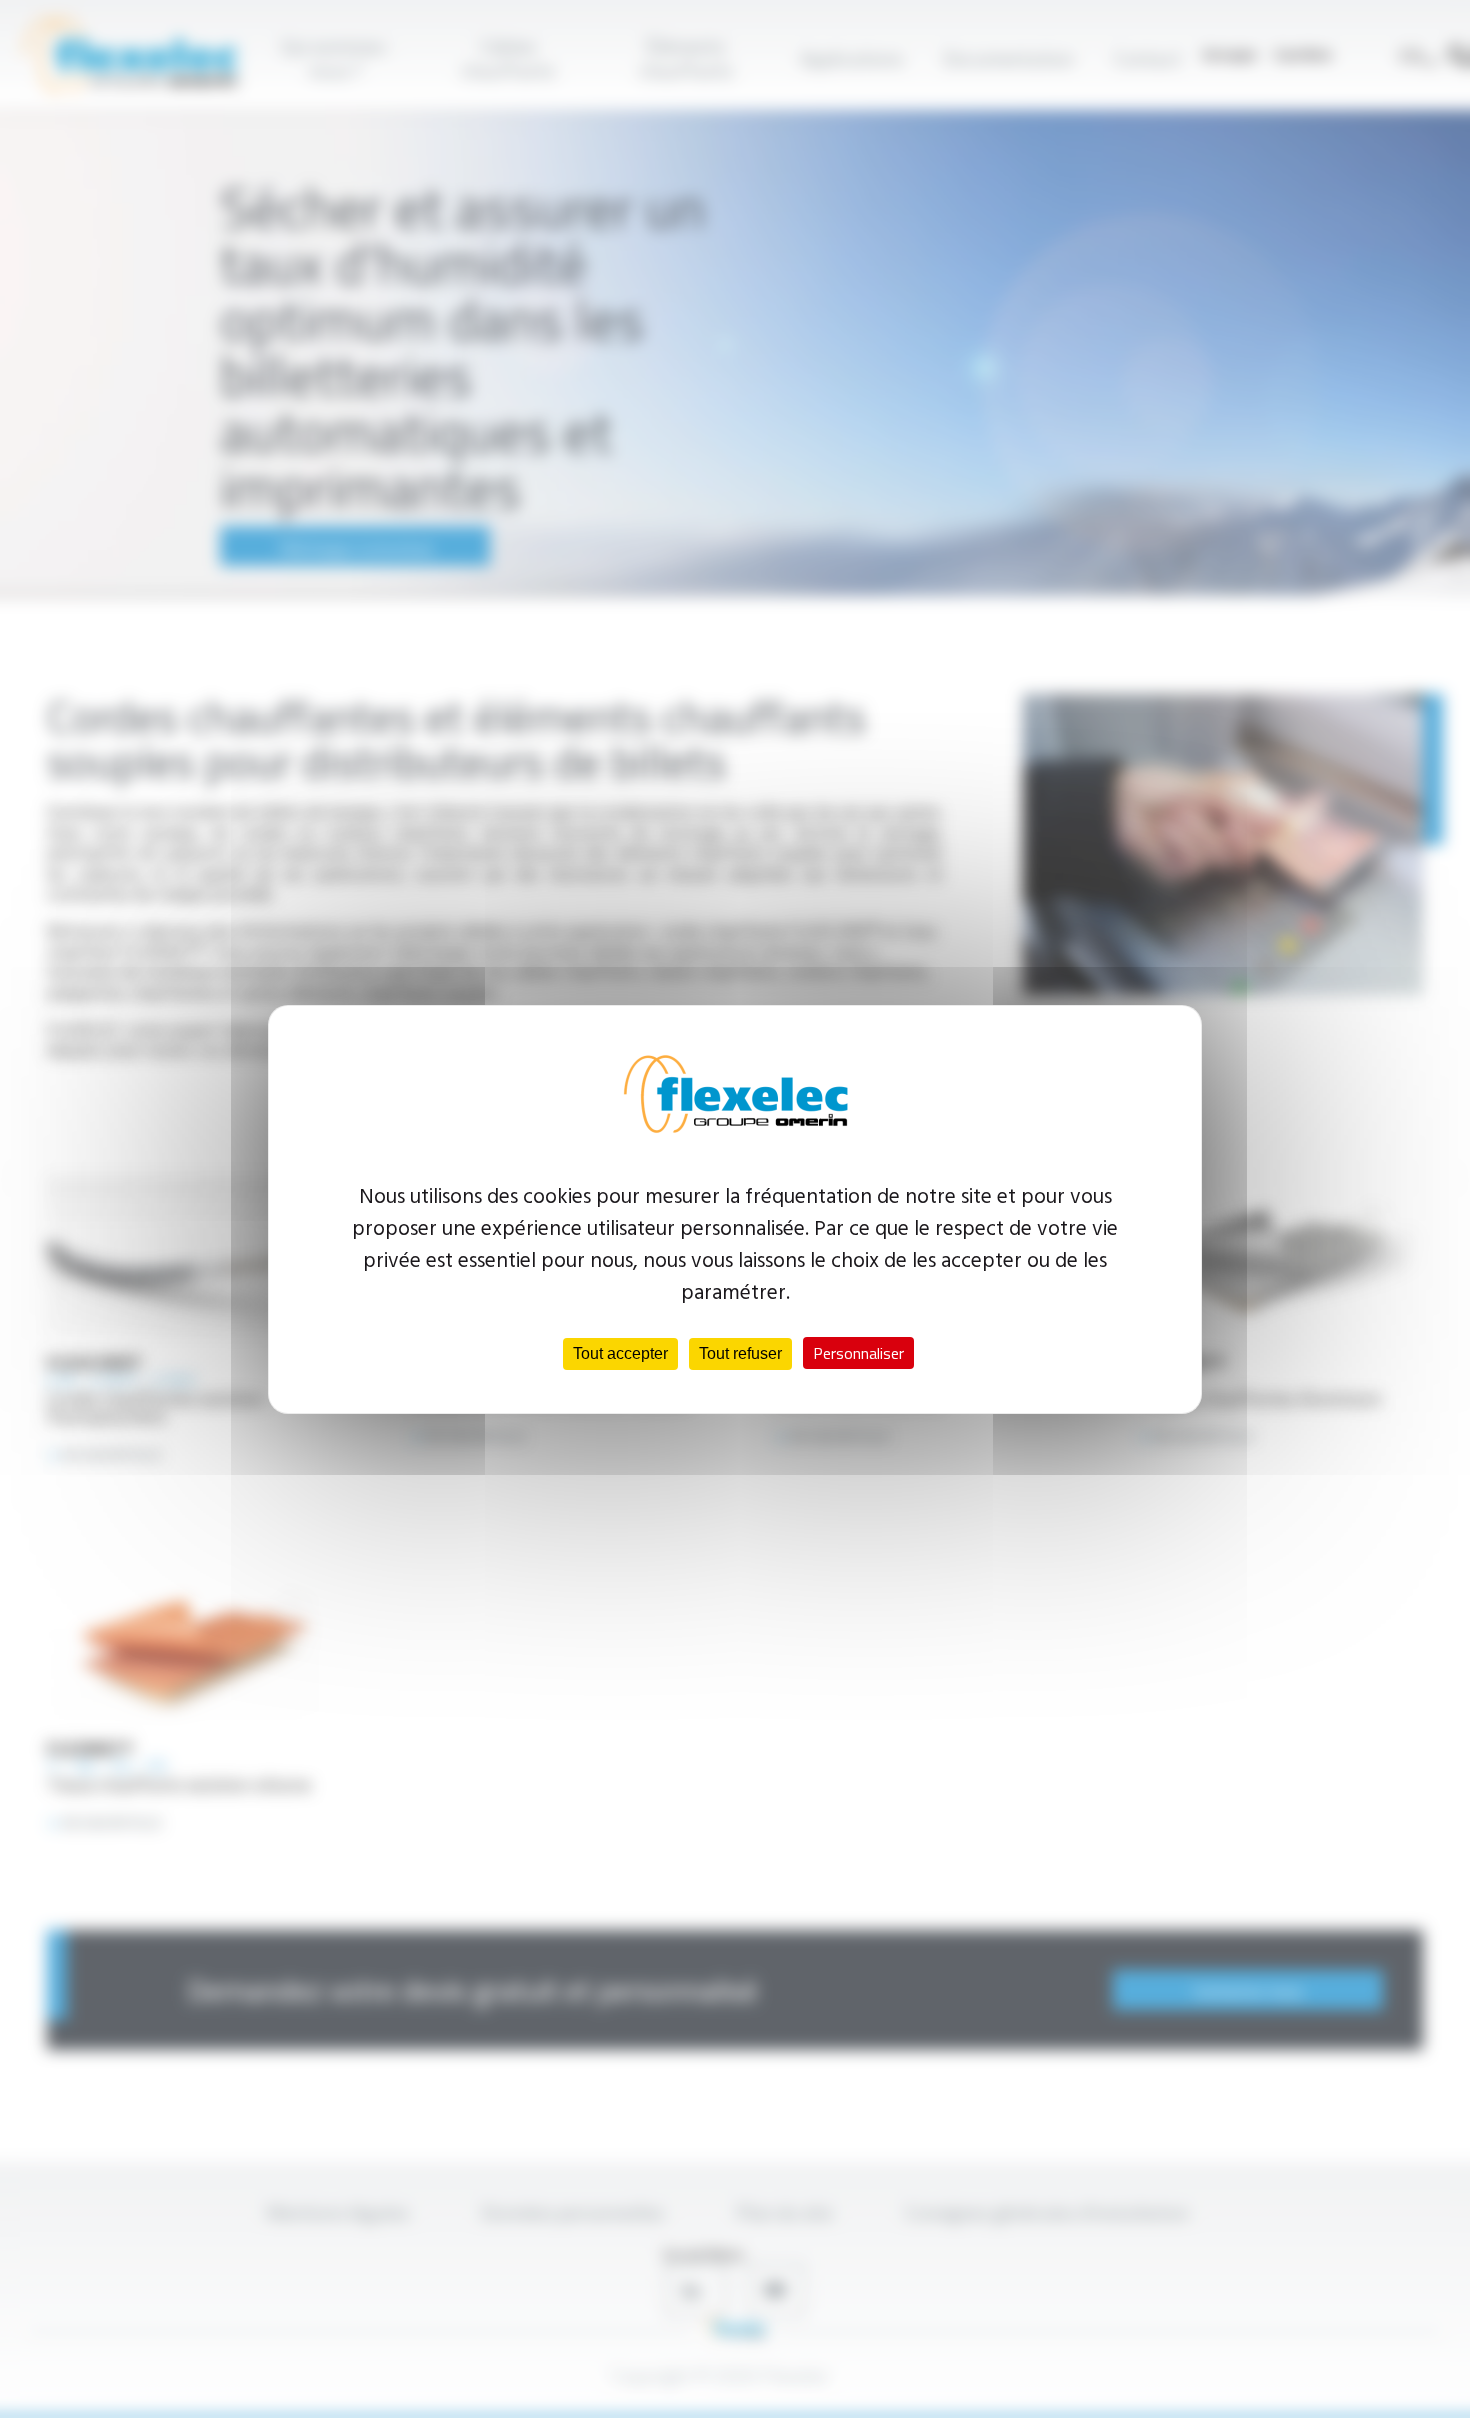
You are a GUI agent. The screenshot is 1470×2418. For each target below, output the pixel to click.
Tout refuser (740, 1353)
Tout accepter (620, 1353)
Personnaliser (858, 1353)
